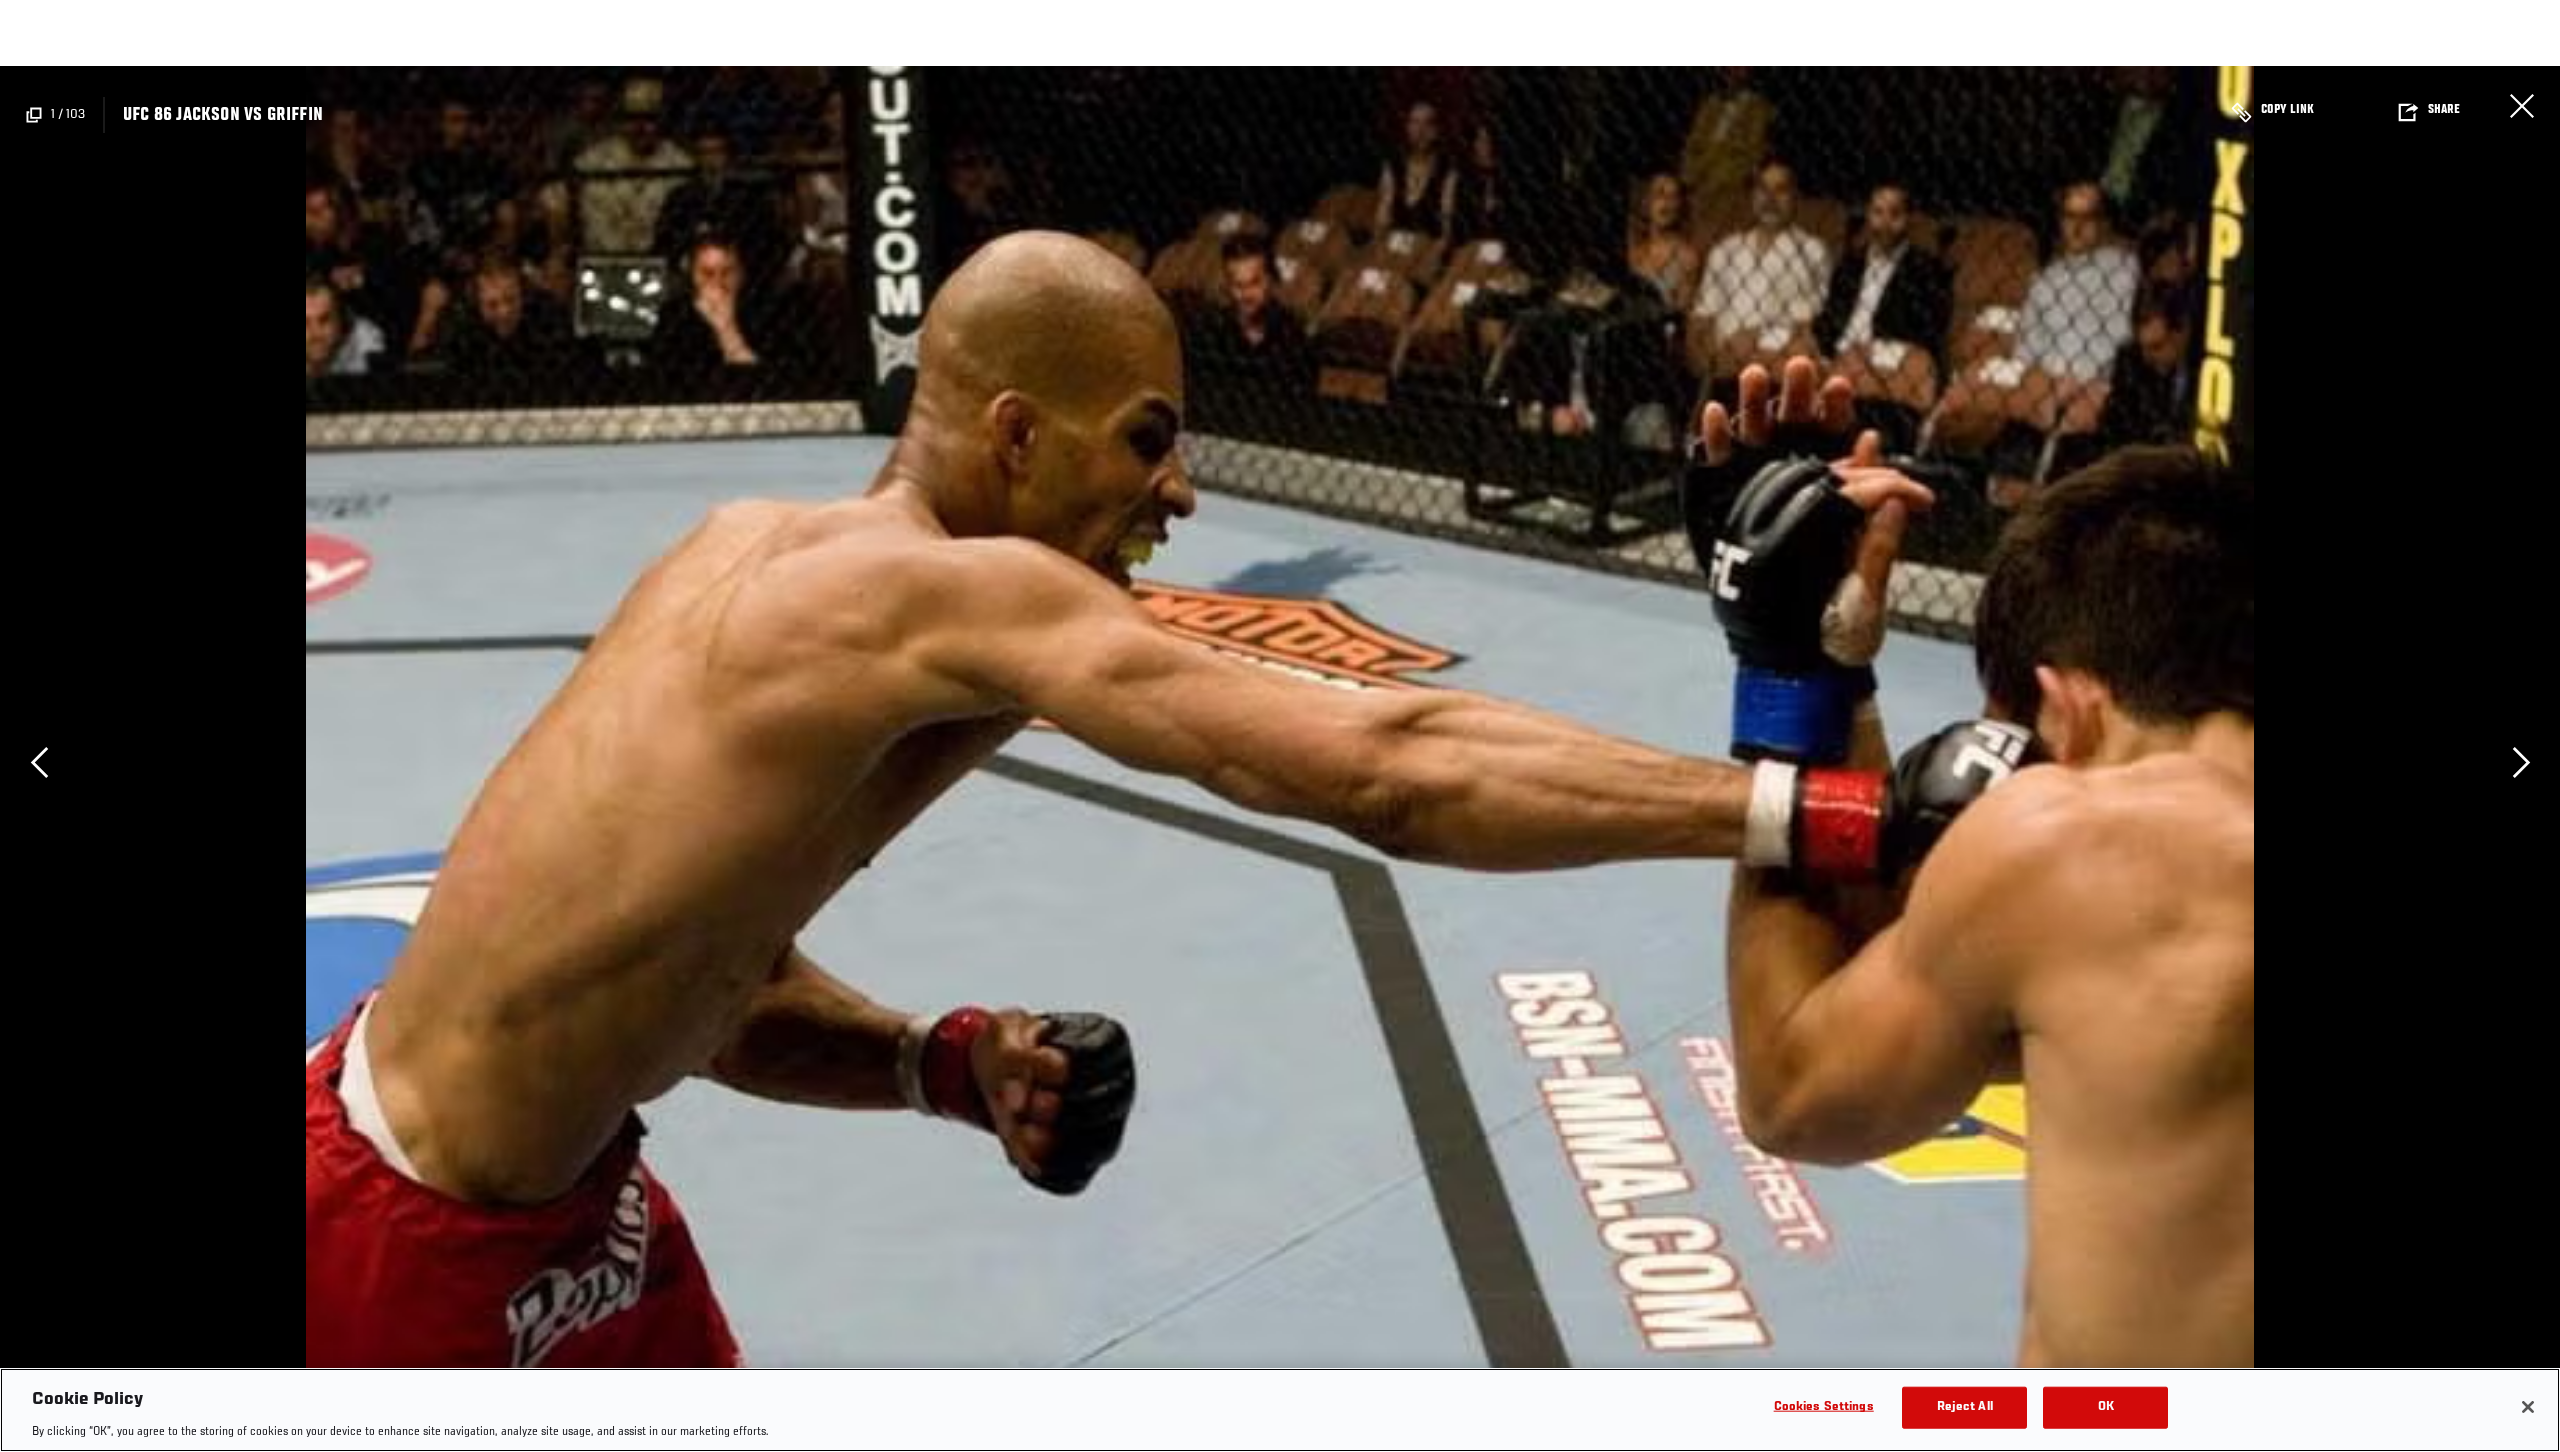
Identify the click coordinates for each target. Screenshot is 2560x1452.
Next (2521, 762)
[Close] (2528, 1407)
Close (2522, 106)
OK (2106, 1406)
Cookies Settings (1824, 1406)
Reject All (1965, 1406)
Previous (39, 762)
